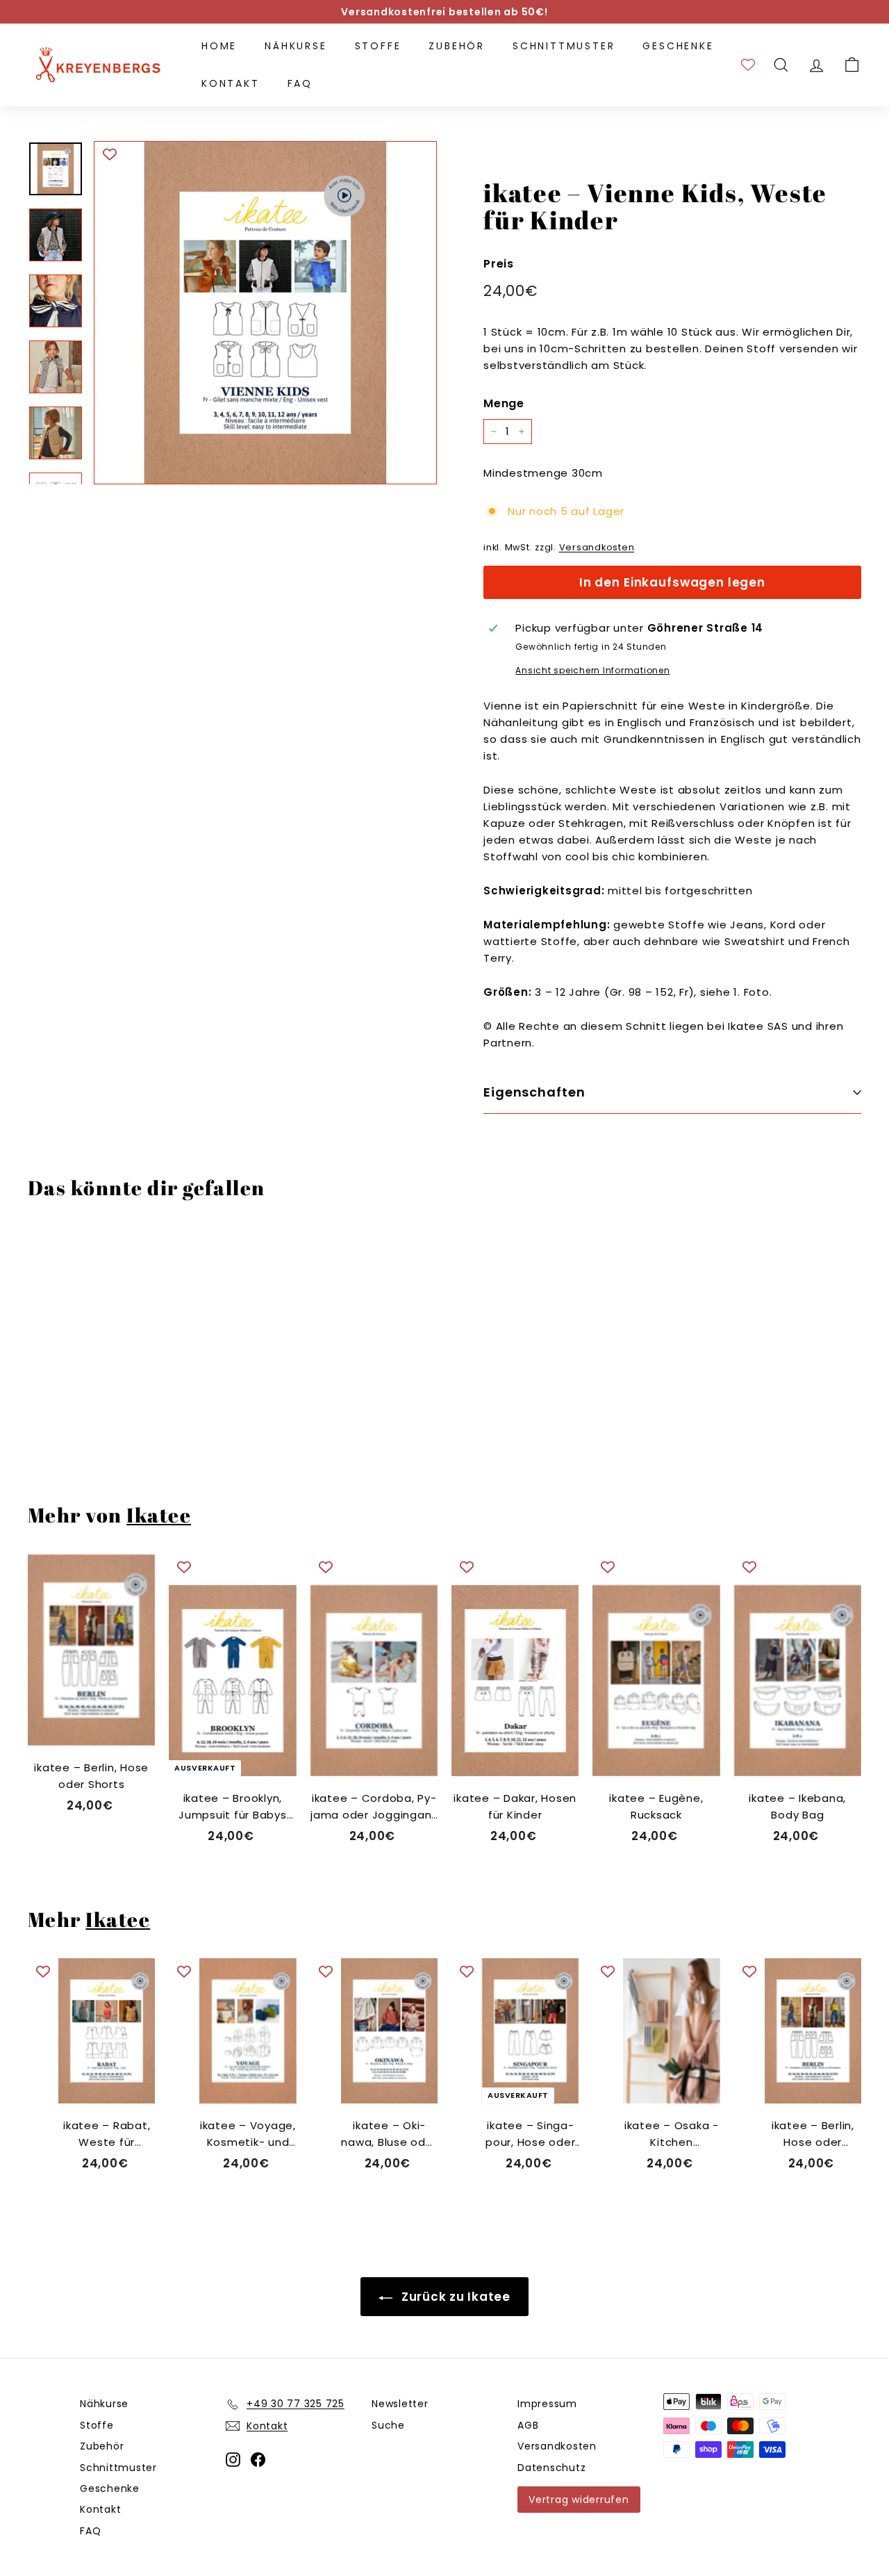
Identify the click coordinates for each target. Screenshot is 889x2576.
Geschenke (678, 46)
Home (219, 46)
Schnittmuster (564, 46)
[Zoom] (265, 313)
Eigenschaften (534, 1092)
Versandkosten (597, 547)
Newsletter (400, 2404)
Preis (499, 263)
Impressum (547, 2404)
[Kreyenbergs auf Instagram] (233, 2460)
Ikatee (159, 1515)
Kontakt (231, 83)
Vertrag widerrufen (579, 2500)
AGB (528, 2425)
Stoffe (378, 46)
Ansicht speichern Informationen (592, 670)
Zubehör (457, 46)
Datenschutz (551, 2468)
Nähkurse (296, 46)
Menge (504, 403)
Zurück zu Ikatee (454, 2297)
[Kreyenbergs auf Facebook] (258, 2460)
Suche (388, 2425)
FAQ (300, 83)
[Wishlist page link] (748, 65)
